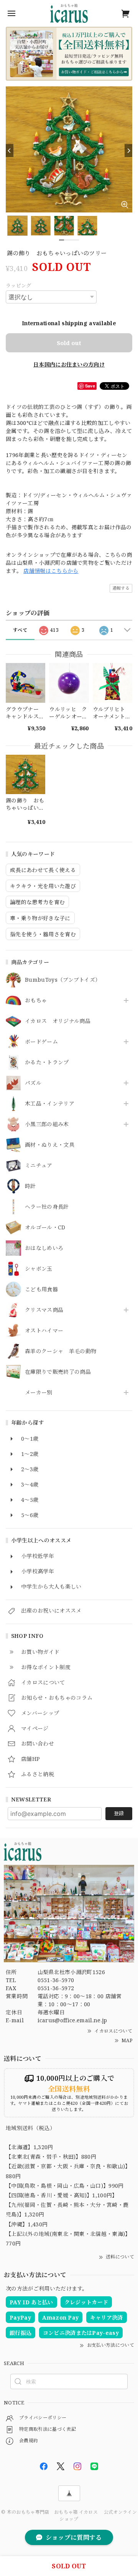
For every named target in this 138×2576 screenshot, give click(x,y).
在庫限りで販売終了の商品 (58, 1372)
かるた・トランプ (47, 1063)
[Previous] (10, 151)
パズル (33, 1083)
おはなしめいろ (44, 1248)
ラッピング (19, 285)
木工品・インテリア (50, 1104)
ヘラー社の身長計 (47, 1207)
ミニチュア (39, 1166)
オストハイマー (44, 1331)
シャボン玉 (39, 1269)
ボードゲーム (41, 1042)
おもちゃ (36, 1001)
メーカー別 (39, 1393)
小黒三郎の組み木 (47, 1124)
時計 (30, 1186)
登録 (119, 1813)
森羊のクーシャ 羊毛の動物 (61, 1351)
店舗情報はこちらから (51, 571)
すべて (20, 630)
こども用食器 (41, 1290)
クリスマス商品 (44, 1310)
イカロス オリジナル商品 (58, 1021)
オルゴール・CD (45, 1228)
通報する (121, 588)
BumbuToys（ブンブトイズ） (63, 980)
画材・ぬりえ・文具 (50, 1145)
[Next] (128, 151)
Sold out (69, 343)
